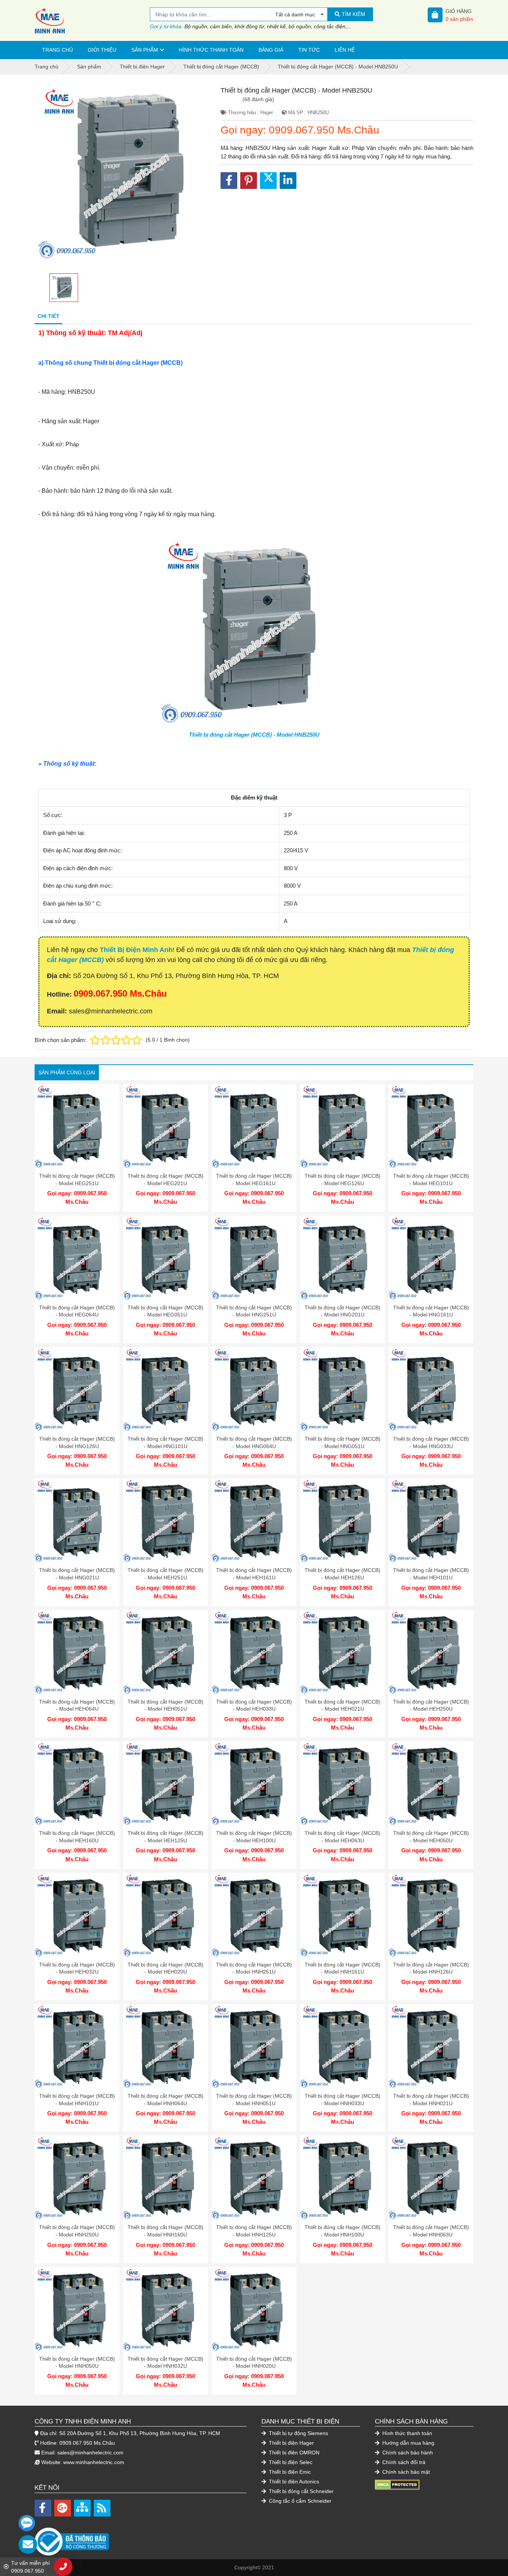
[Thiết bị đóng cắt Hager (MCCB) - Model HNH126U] (431, 1915)
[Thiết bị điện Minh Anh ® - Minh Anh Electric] (92, 20)
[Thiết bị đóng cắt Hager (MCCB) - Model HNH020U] (254, 2309)
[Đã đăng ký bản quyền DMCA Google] (397, 2485)
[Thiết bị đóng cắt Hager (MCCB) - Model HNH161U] (343, 1915)
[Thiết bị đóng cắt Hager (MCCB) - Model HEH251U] (165, 1521)
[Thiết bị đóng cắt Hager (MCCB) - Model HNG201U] (343, 1258)
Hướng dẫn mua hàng (408, 2443)
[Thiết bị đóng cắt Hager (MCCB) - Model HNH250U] (77, 2178)
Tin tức (309, 50)
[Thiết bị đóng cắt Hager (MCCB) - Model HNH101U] (77, 2046)
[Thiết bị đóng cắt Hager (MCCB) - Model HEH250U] (431, 1652)
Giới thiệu (102, 50)
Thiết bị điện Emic (289, 2472)
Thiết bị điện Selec (290, 2462)
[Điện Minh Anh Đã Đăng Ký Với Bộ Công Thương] (141, 2538)
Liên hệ (345, 50)
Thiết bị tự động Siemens (298, 2433)
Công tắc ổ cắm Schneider (299, 2501)
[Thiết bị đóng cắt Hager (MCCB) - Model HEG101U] (431, 1126)
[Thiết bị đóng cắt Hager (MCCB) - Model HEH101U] (431, 1521)
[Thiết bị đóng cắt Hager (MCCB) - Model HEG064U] (77, 1258)
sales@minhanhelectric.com (90, 2453)
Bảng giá (271, 50)
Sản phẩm (145, 50)
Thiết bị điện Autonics (293, 2482)
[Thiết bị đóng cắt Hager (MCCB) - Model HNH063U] (431, 2178)
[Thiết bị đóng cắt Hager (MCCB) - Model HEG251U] (77, 1126)
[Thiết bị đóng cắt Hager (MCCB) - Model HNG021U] (77, 1521)
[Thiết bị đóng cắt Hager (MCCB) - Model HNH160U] (165, 2178)
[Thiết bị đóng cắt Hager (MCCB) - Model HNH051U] (254, 2046)
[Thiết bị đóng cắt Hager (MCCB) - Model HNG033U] (431, 1389)
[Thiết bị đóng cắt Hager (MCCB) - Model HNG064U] (254, 1389)
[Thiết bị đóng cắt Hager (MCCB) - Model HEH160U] (77, 1784)
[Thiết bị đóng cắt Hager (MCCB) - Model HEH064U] (77, 1652)
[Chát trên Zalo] (27, 2523)
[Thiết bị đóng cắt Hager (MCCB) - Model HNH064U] (165, 2046)
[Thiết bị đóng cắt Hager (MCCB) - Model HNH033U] (343, 2046)
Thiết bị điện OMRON (293, 2453)
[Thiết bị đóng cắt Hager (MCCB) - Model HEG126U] (343, 1126)
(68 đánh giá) (258, 99)
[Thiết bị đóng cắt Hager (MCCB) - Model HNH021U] (431, 2046)
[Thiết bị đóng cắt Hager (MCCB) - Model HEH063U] (343, 1784)
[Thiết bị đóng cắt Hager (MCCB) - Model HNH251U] (254, 1915)
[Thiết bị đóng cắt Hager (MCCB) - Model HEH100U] (254, 1784)
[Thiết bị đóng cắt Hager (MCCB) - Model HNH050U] (77, 2309)
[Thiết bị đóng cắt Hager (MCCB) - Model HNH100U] (343, 2178)
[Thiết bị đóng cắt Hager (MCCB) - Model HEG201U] (165, 1126)
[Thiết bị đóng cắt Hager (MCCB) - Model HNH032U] (165, 2309)
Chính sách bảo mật (405, 2472)
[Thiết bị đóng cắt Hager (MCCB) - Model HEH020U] (165, 1915)
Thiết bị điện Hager (291, 2443)
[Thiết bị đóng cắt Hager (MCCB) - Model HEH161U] (254, 1521)
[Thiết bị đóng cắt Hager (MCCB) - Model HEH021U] (343, 1652)
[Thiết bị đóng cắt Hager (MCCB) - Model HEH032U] (77, 1915)
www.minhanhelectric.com (94, 2462)
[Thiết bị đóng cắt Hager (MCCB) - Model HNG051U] (343, 1389)
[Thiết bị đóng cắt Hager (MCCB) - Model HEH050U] (431, 1784)
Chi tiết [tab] (49, 316)
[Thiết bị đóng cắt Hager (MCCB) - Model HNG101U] (165, 1389)
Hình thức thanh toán (211, 50)
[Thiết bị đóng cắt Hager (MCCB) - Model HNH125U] (254, 2178)
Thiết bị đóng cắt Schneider (300, 2491)
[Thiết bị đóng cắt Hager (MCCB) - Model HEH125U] (165, 1784)
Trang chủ (57, 50)
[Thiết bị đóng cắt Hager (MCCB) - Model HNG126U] (77, 1389)
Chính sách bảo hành (407, 2453)
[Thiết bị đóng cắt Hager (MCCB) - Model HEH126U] (343, 1521)
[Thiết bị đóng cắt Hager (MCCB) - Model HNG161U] (431, 1258)
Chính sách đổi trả (403, 2462)
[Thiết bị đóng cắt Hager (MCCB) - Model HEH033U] (254, 1652)
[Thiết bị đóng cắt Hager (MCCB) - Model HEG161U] (254, 1126)
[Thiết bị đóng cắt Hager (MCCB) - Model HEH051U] (165, 1652)
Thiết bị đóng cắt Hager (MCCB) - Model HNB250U (254, 735)
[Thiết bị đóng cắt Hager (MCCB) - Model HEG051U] (165, 1258)
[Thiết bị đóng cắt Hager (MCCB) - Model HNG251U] (254, 1258)
